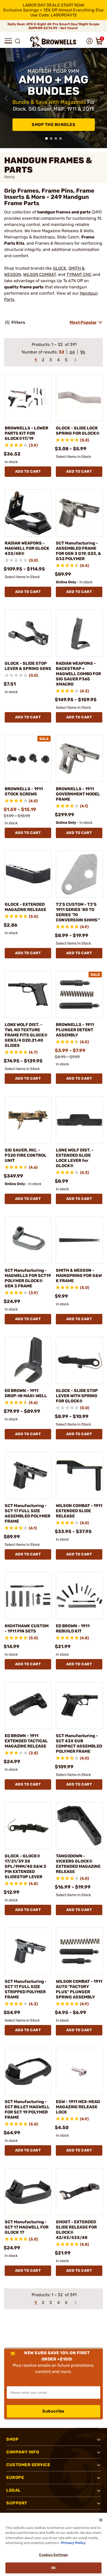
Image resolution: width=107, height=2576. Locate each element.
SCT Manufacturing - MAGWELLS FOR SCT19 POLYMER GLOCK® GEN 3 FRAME (28, 1278)
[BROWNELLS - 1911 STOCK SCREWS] (28, 759)
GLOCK (60, 268)
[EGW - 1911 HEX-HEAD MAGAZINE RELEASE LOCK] (79, 2071)
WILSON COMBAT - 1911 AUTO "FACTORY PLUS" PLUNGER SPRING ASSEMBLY (79, 1989)
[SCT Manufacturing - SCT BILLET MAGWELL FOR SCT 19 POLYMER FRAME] (28, 2071)
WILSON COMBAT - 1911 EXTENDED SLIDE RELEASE (79, 1511)
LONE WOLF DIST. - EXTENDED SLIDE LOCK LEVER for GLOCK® (75, 1158)
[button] (8, 41)
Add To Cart (28, 471)
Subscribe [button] (53, 2411)
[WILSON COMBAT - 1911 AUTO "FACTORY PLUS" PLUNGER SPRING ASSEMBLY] (79, 1951)
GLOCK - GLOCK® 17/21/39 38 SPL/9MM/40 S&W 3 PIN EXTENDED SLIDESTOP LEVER (25, 1866)
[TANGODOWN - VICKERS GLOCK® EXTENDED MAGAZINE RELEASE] (79, 1826)
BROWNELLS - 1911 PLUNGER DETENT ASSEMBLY (75, 1030)
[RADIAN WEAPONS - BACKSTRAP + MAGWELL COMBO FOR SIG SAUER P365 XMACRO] (79, 633)
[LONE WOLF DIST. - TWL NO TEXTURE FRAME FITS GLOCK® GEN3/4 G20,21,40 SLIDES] (28, 994)
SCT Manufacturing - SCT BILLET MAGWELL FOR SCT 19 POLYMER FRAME (27, 2109)
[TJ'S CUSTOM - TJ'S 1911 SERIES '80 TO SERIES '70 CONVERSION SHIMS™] (79, 874)
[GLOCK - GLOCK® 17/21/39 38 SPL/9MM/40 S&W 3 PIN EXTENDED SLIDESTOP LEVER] (28, 1826)
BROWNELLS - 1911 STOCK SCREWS (24, 791)
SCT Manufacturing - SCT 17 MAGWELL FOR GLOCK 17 (27, 2227)
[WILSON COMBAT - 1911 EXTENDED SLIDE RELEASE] (79, 1475)
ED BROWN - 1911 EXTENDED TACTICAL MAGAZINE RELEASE (26, 1741)
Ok (53, 2568)
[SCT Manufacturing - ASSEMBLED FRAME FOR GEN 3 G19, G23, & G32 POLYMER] (79, 513)
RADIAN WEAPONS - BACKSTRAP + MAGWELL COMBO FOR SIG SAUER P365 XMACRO (78, 674)
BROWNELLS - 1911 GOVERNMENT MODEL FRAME (78, 794)
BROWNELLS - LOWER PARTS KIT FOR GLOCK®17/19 (26, 433)
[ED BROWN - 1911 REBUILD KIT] (79, 1596)
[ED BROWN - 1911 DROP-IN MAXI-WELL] (28, 1360)
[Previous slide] (6, 98)
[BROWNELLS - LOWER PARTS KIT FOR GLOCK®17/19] (28, 398)
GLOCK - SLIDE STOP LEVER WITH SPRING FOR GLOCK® (77, 1396)
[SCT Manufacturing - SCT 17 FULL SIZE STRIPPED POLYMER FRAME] (28, 1951)
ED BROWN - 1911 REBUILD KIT (73, 1628)
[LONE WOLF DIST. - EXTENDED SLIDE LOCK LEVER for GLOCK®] (79, 1120)
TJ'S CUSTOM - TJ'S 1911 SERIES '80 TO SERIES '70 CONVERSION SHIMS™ (78, 912)
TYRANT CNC (79, 274)
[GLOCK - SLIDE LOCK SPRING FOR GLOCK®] (79, 398)
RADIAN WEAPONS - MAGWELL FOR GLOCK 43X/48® (27, 548)
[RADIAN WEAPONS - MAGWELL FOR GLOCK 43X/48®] (28, 513)
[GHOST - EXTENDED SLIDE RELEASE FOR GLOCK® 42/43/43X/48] (79, 2192)
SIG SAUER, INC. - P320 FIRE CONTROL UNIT (26, 1155)
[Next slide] (101, 98)
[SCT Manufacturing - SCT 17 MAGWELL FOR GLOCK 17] (28, 2192)
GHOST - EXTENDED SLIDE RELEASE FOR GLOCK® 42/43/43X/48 (76, 2230)
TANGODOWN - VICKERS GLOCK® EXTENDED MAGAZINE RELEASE (78, 1864)
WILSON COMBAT (39, 274)
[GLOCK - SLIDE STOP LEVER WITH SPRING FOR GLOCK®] (79, 1360)
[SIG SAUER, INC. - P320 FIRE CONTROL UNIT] (28, 1120)
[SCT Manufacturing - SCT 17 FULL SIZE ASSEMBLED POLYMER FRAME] (28, 1475)
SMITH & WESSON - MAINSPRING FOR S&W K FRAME (79, 1276)
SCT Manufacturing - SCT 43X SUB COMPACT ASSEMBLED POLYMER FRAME (79, 1743)
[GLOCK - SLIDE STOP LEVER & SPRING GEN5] (28, 633)
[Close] (101, 2520)
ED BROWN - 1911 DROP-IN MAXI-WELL (26, 1393)
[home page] (53, 42)
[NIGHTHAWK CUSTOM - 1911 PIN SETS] (28, 1596)
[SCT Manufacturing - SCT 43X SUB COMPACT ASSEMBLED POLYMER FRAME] (79, 1705)
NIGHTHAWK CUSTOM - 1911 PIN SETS (27, 1628)
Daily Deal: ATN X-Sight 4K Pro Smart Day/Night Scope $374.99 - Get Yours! (53, 26)
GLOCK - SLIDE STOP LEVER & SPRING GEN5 (28, 666)
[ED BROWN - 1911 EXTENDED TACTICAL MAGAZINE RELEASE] (28, 1705)
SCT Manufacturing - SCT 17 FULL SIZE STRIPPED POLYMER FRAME (26, 1989)
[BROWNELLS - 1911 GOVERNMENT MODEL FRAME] (79, 759)
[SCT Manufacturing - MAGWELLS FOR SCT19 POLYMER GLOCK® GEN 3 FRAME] (28, 1240)
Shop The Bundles (53, 125)
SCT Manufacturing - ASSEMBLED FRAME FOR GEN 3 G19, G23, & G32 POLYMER (78, 551)
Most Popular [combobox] (83, 322)
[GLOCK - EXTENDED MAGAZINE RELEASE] (28, 874)
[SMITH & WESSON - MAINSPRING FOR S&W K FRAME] (79, 1240)
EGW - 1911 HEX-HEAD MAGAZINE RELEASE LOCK (78, 2107)
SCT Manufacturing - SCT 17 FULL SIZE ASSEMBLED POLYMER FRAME (28, 1513)
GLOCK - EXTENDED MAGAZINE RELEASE (25, 907)
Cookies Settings (53, 2555)
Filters (18, 322)
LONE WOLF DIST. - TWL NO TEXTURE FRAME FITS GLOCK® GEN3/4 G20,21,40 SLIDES (26, 1035)
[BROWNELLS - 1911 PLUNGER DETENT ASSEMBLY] (79, 994)
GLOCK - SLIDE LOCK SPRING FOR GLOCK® (78, 431)
